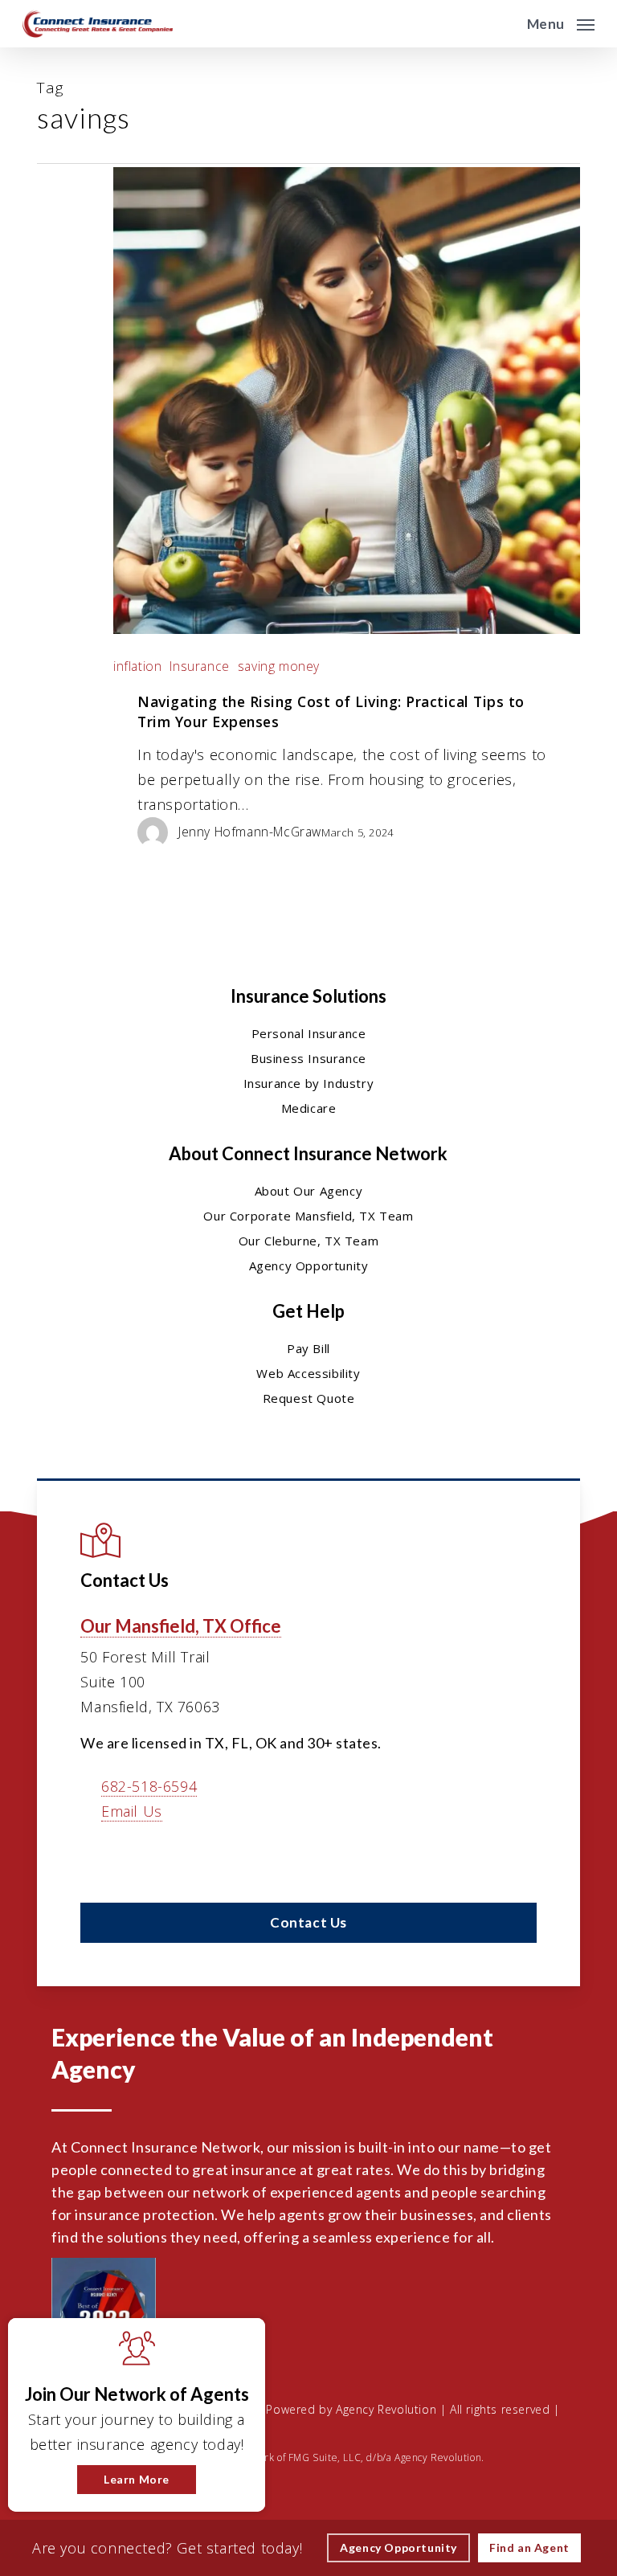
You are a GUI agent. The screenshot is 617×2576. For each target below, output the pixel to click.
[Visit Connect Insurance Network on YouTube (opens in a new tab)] (163, 1858)
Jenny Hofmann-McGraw (250, 832)
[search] (504, 24)
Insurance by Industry (309, 1083)
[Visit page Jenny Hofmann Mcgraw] (158, 831)
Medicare (309, 1108)
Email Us (132, 1811)
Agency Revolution (386, 2409)
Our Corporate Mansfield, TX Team (308, 1216)
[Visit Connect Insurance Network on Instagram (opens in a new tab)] (197, 1858)
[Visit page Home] (98, 24)
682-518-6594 (149, 1786)
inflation (137, 666)
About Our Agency (309, 1191)
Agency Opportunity (309, 1266)
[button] (561, 22)
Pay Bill (308, 1348)
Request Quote (309, 1398)
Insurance (199, 666)
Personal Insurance (309, 1033)
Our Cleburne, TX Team (309, 1241)
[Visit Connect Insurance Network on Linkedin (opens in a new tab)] (130, 1858)
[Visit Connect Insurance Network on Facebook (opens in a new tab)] (95, 1858)
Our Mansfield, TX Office (181, 1626)
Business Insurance (308, 1058)
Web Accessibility (308, 1373)
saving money (279, 666)
